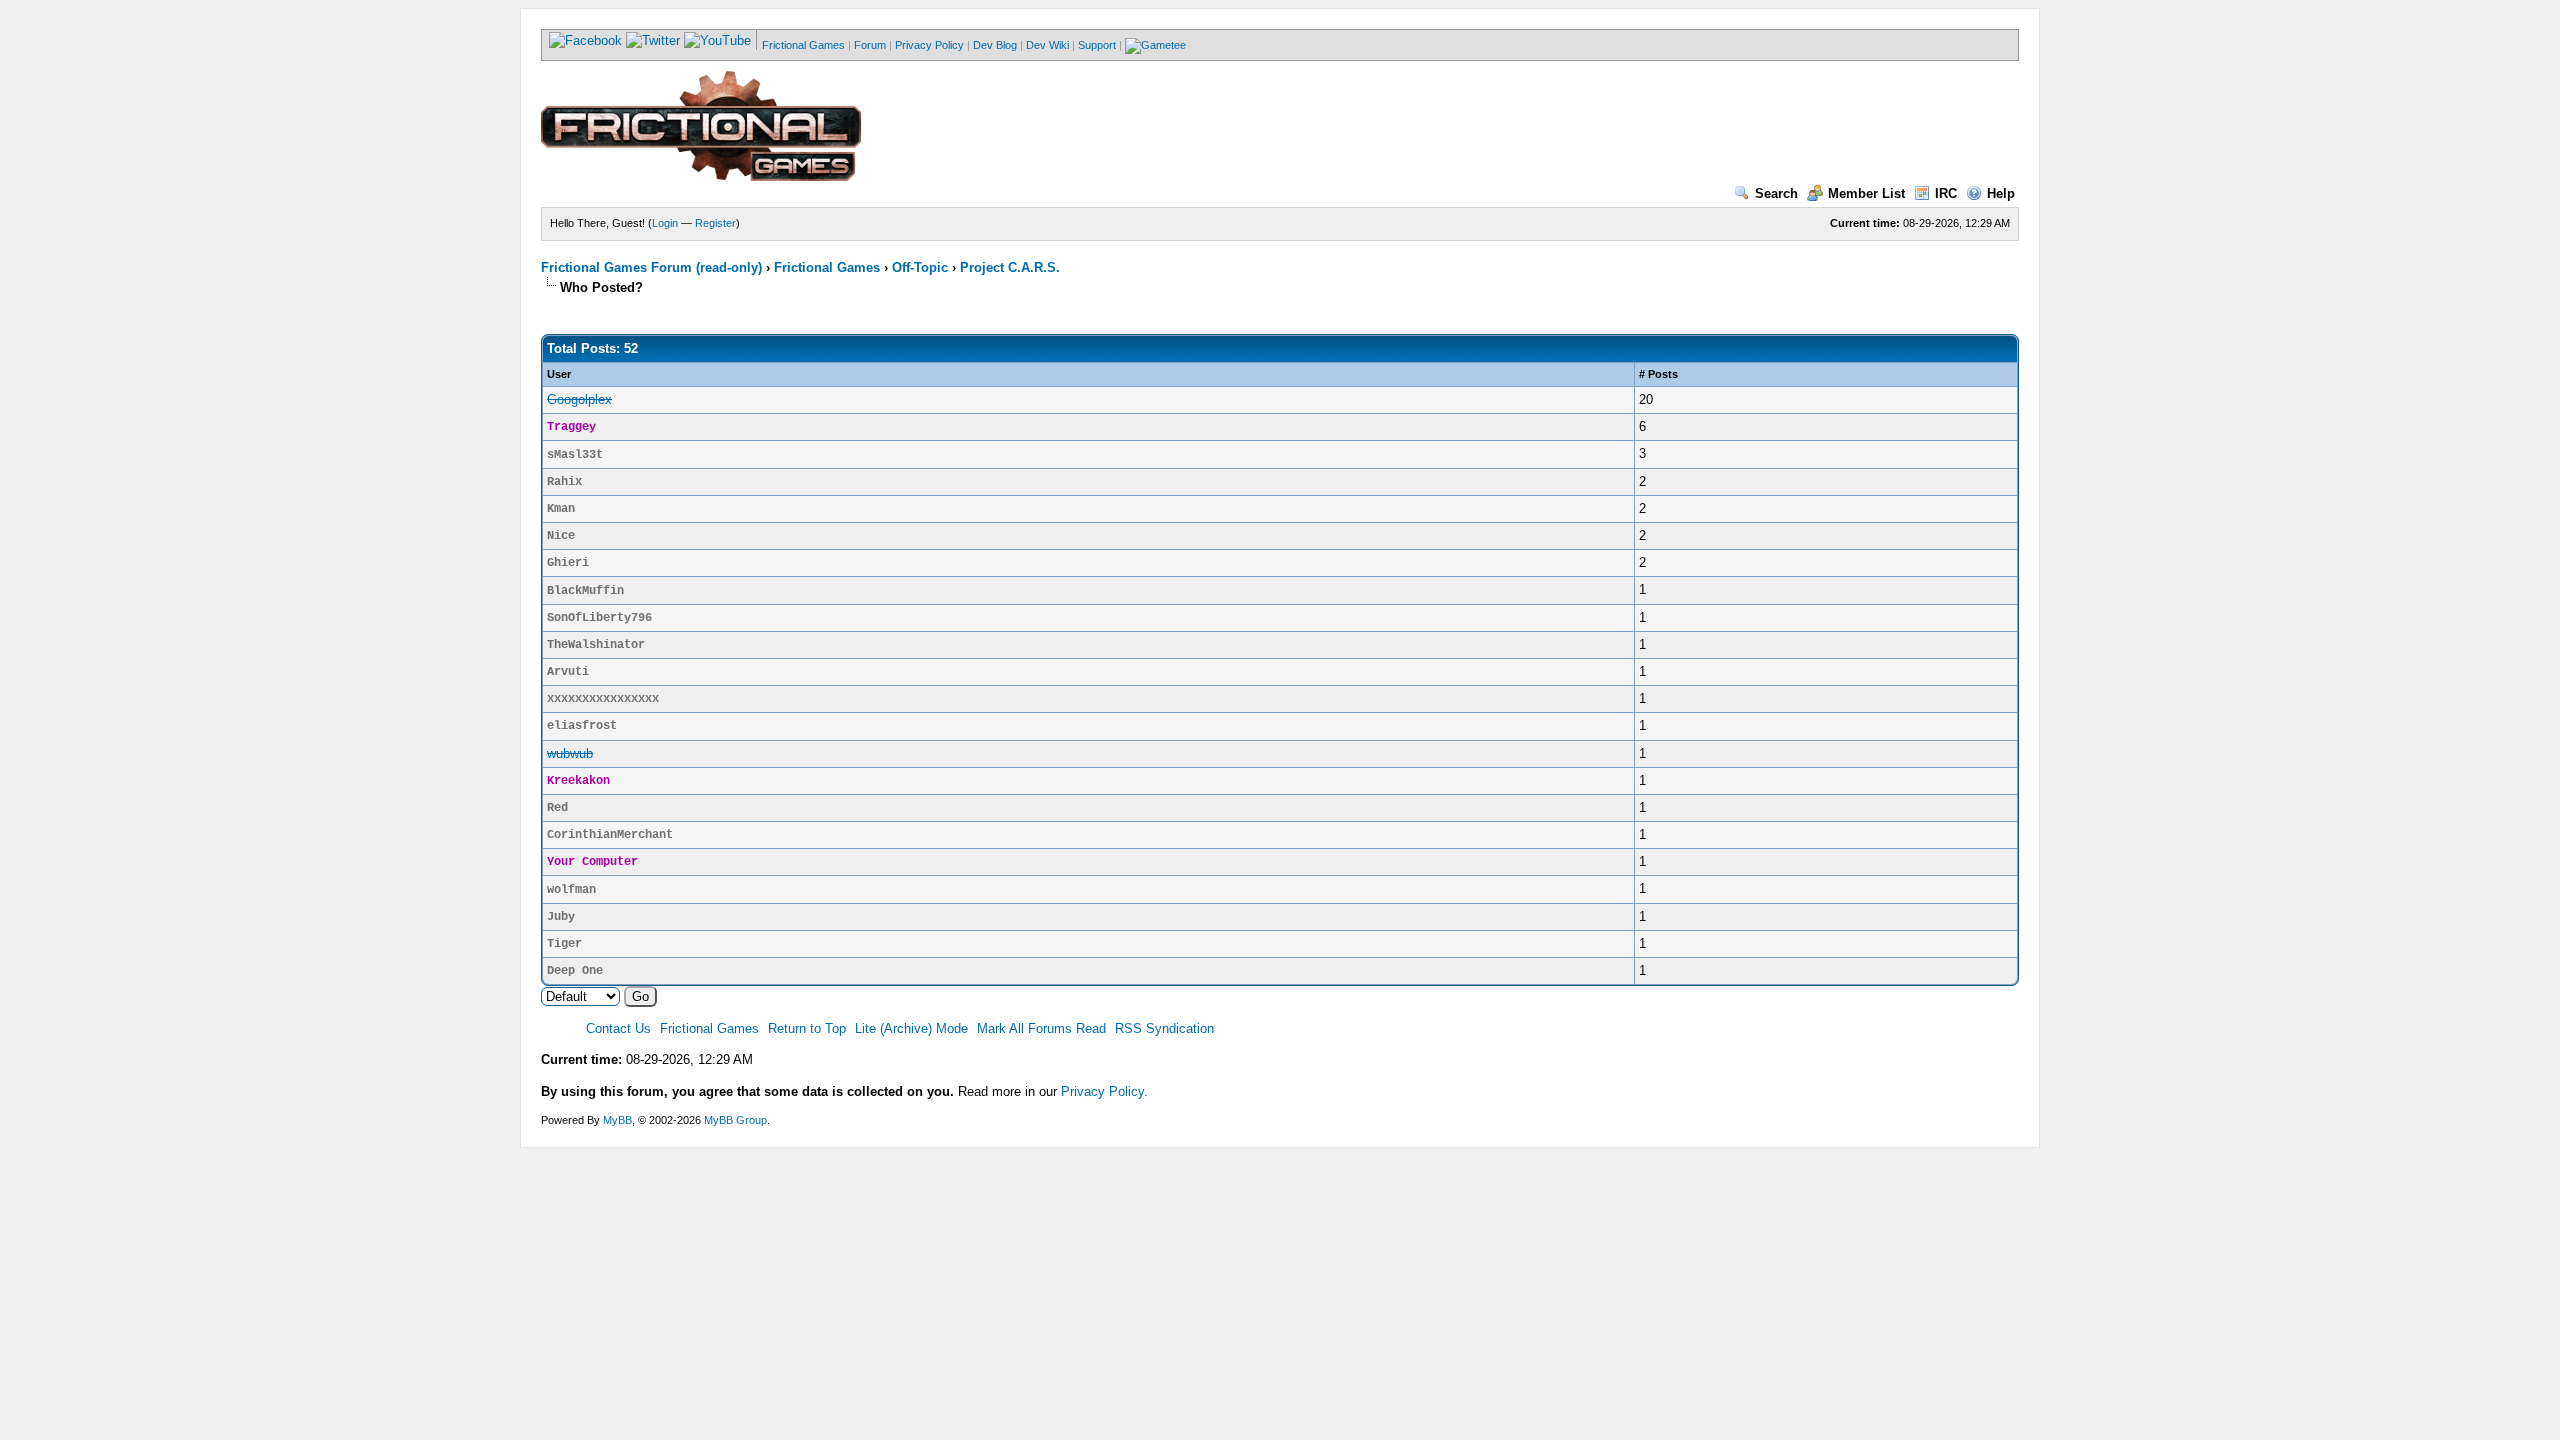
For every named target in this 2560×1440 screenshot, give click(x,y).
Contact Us (618, 1028)
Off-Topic (920, 267)
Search (1776, 193)
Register (715, 223)
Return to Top (807, 1028)
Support (1097, 45)
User (559, 374)
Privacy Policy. (1104, 1091)
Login (665, 223)
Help (2001, 193)
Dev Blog (995, 45)
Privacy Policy (929, 45)
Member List (1866, 193)
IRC (1946, 193)
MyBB (617, 1120)
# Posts (1658, 374)
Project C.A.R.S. (1010, 267)
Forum (870, 45)
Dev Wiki (1047, 45)
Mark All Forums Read (1041, 1028)
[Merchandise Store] (1155, 45)
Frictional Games (803, 45)
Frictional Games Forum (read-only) (651, 267)
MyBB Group (735, 1120)
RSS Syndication (1164, 1028)
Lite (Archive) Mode (911, 1028)
